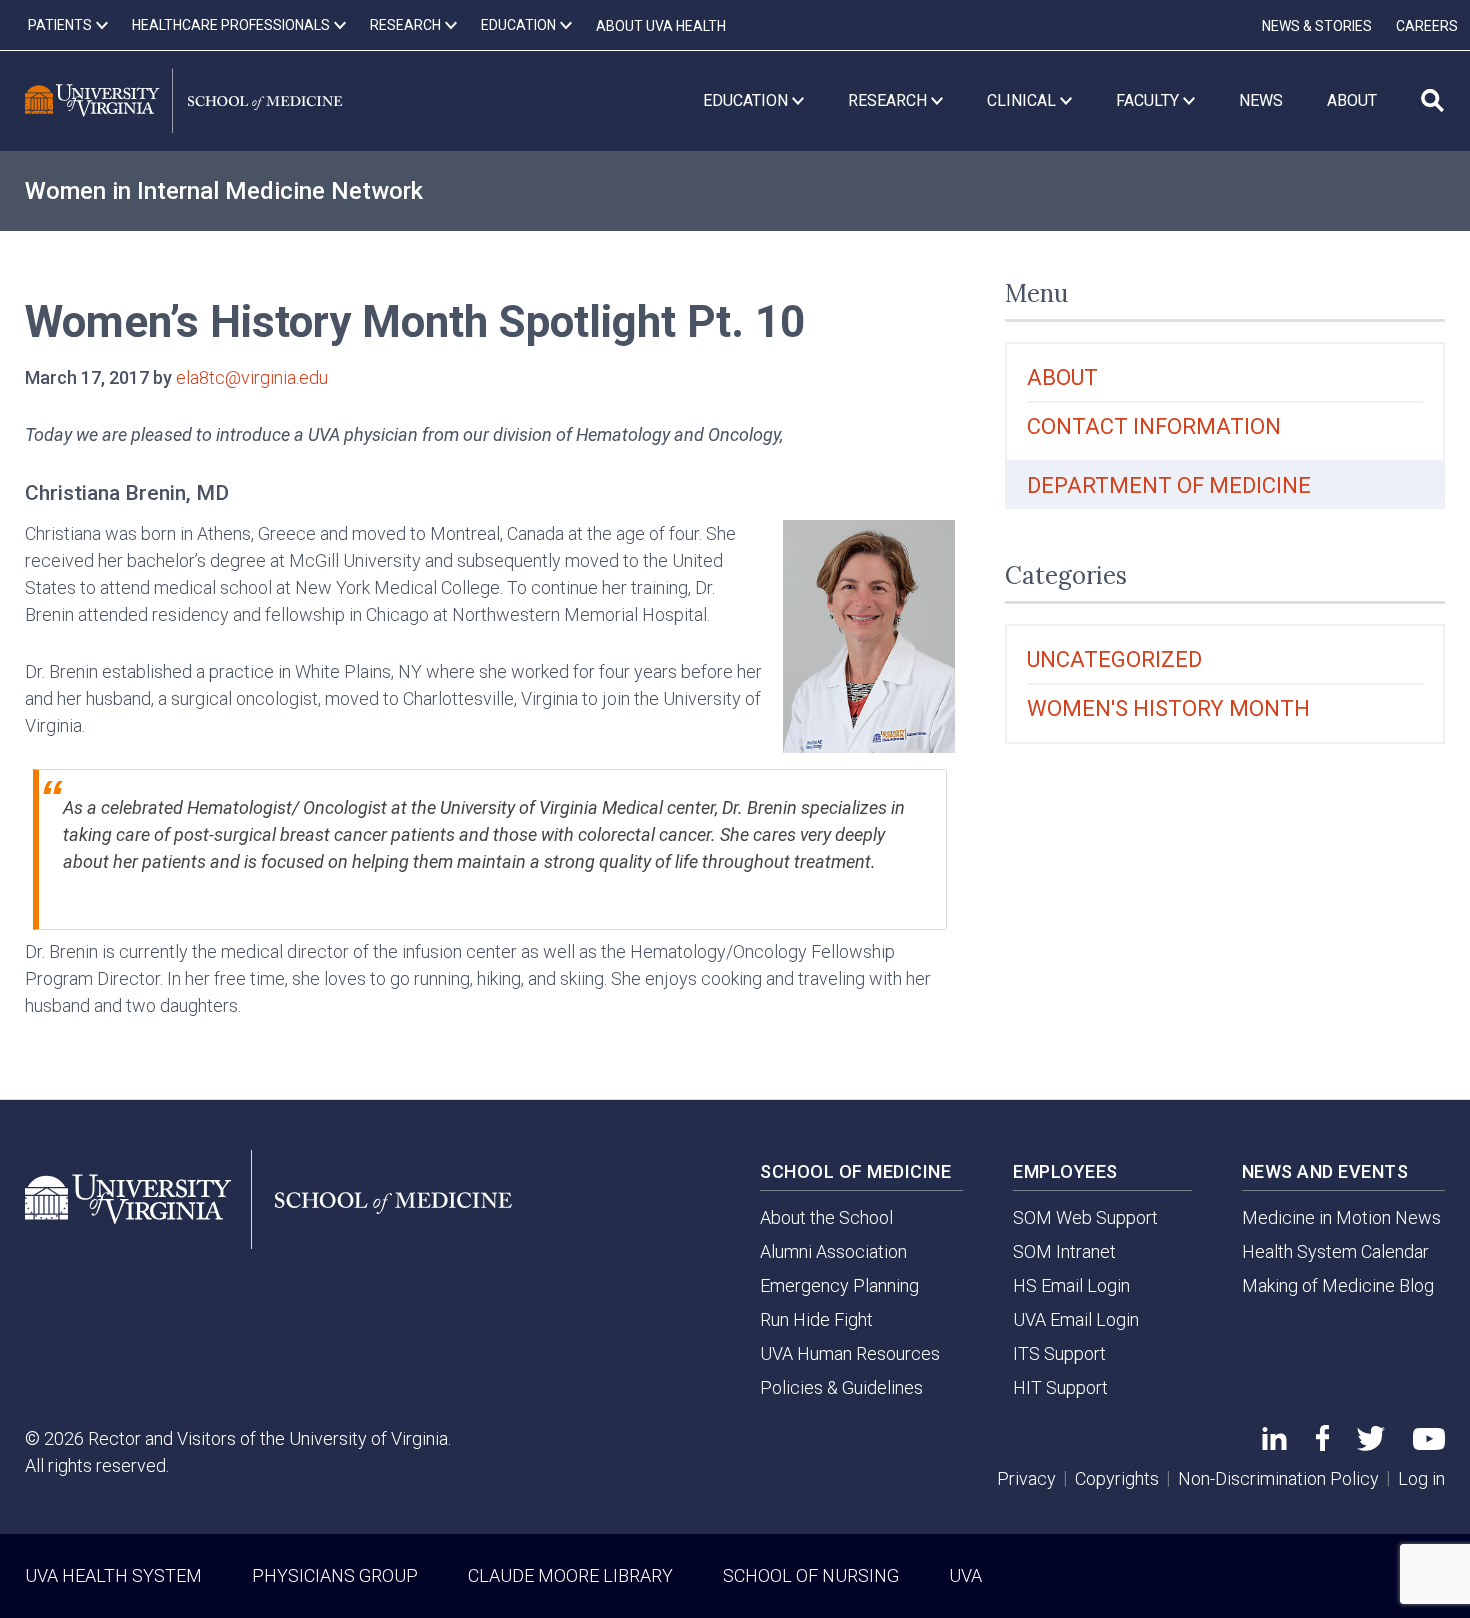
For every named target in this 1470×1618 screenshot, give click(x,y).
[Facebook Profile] (1322, 1444)
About (1062, 377)
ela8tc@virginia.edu (252, 377)
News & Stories (1317, 26)
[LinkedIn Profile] (1274, 1443)
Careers (1427, 26)
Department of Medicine (1169, 485)
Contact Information (1154, 426)
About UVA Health (661, 26)
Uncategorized (1114, 659)
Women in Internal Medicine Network (224, 191)
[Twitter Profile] (1371, 1444)
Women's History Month (1168, 708)
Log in (1421, 1478)
